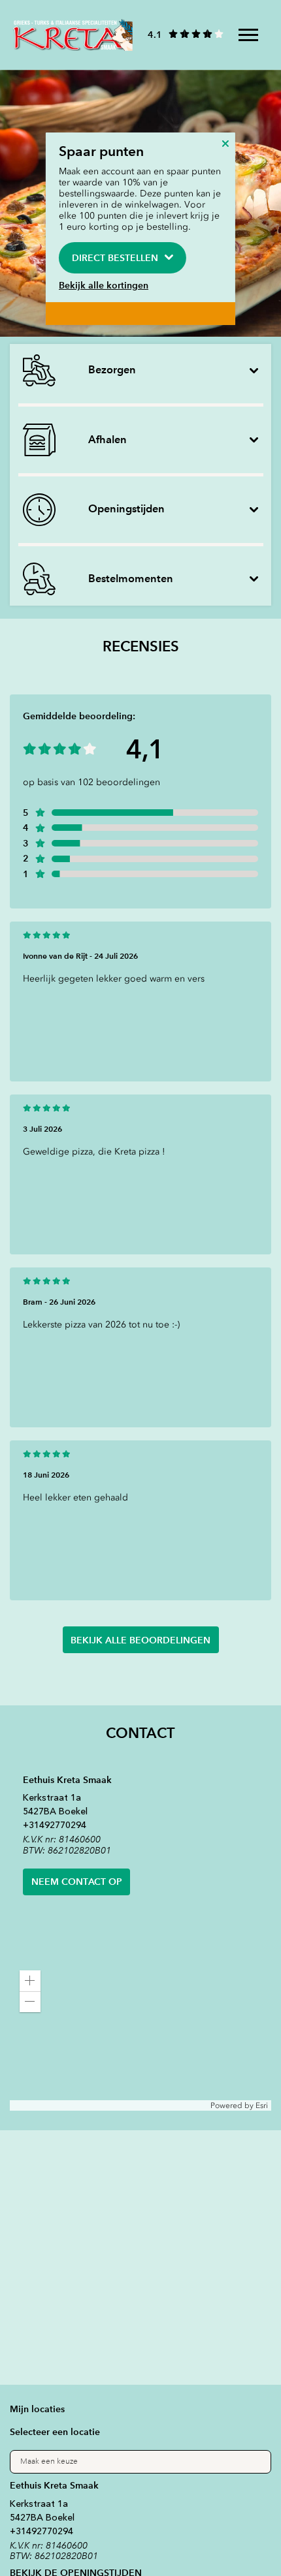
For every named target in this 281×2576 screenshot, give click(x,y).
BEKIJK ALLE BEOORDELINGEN (140, 1640)
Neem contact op (77, 1882)
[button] (30, 1981)
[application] (140, 2036)
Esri (262, 2105)
